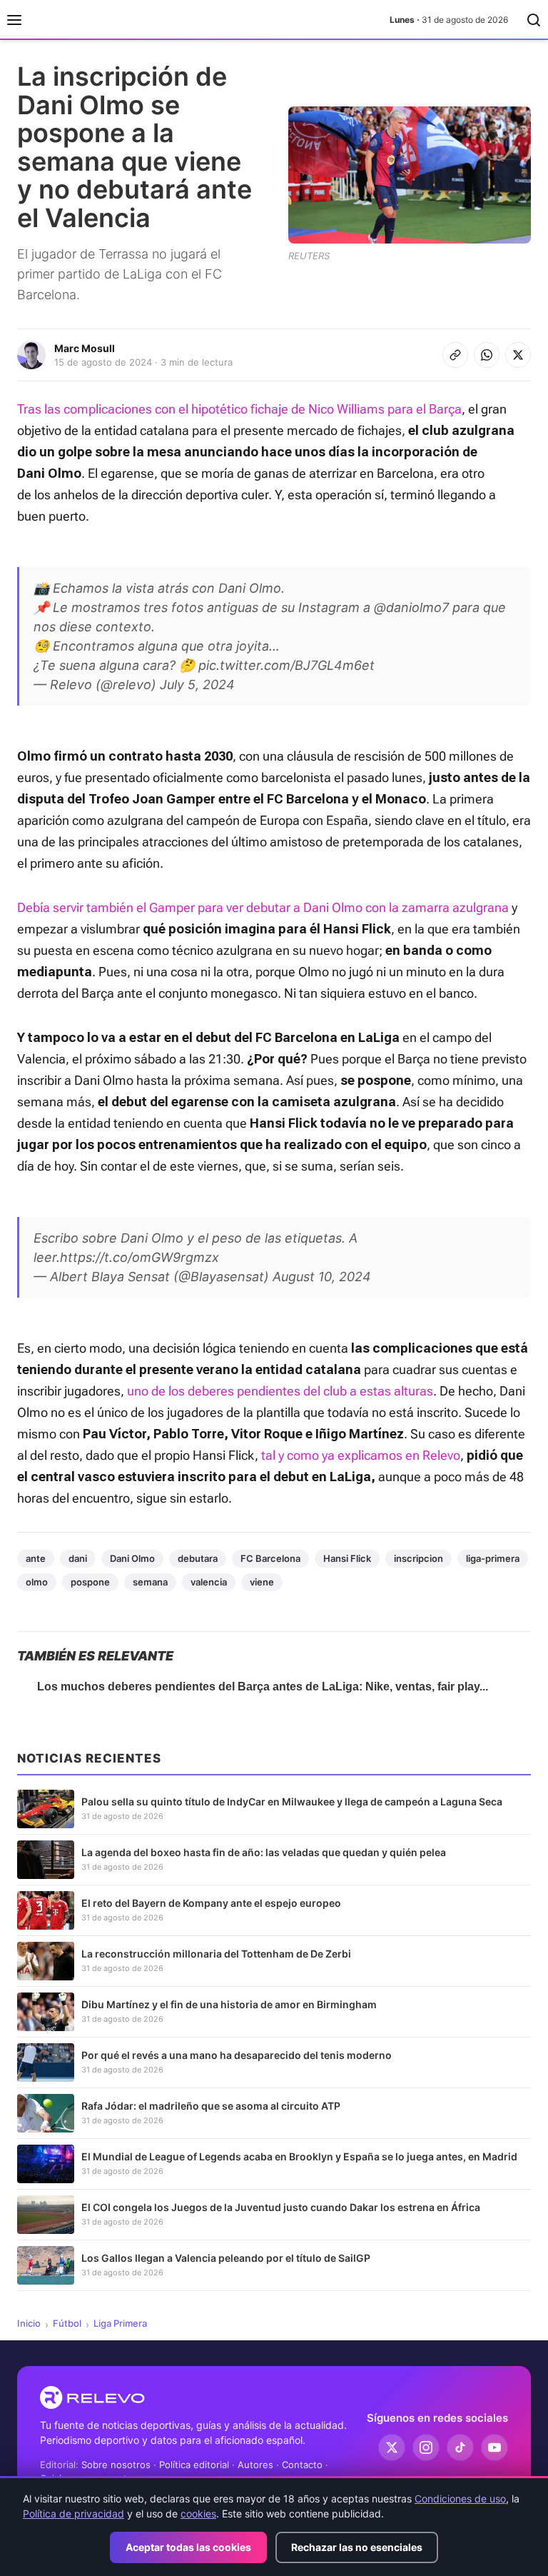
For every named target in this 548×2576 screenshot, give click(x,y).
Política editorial (194, 2465)
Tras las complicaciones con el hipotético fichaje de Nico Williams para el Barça (239, 409)
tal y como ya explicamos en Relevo (361, 1455)
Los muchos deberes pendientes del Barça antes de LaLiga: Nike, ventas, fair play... (263, 1687)
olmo (37, 1582)
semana (150, 1582)
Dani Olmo (132, 1558)
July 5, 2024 (197, 685)
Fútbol (67, 2323)
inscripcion (418, 1558)
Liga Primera (120, 2323)
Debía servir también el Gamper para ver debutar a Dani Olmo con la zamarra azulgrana (263, 907)
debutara (198, 1558)
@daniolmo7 (411, 607)
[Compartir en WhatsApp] (487, 355)
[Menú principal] (14, 20)
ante (36, 1558)
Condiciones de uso (460, 2499)
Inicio (29, 2323)
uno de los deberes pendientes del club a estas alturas (280, 1391)
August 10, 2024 (322, 1277)
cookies (198, 2514)
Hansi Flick (347, 1558)
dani (78, 1558)
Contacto (302, 2465)
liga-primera (493, 1558)
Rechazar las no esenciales (357, 2547)
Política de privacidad (73, 2514)
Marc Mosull (85, 348)
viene (262, 1582)
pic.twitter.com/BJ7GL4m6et (286, 665)
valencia (209, 1582)
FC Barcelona (270, 1558)
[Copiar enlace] (455, 355)
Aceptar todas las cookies (188, 2547)
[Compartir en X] (518, 355)
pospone (90, 1582)
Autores (255, 2465)
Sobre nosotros (116, 2465)
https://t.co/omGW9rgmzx (139, 1257)
